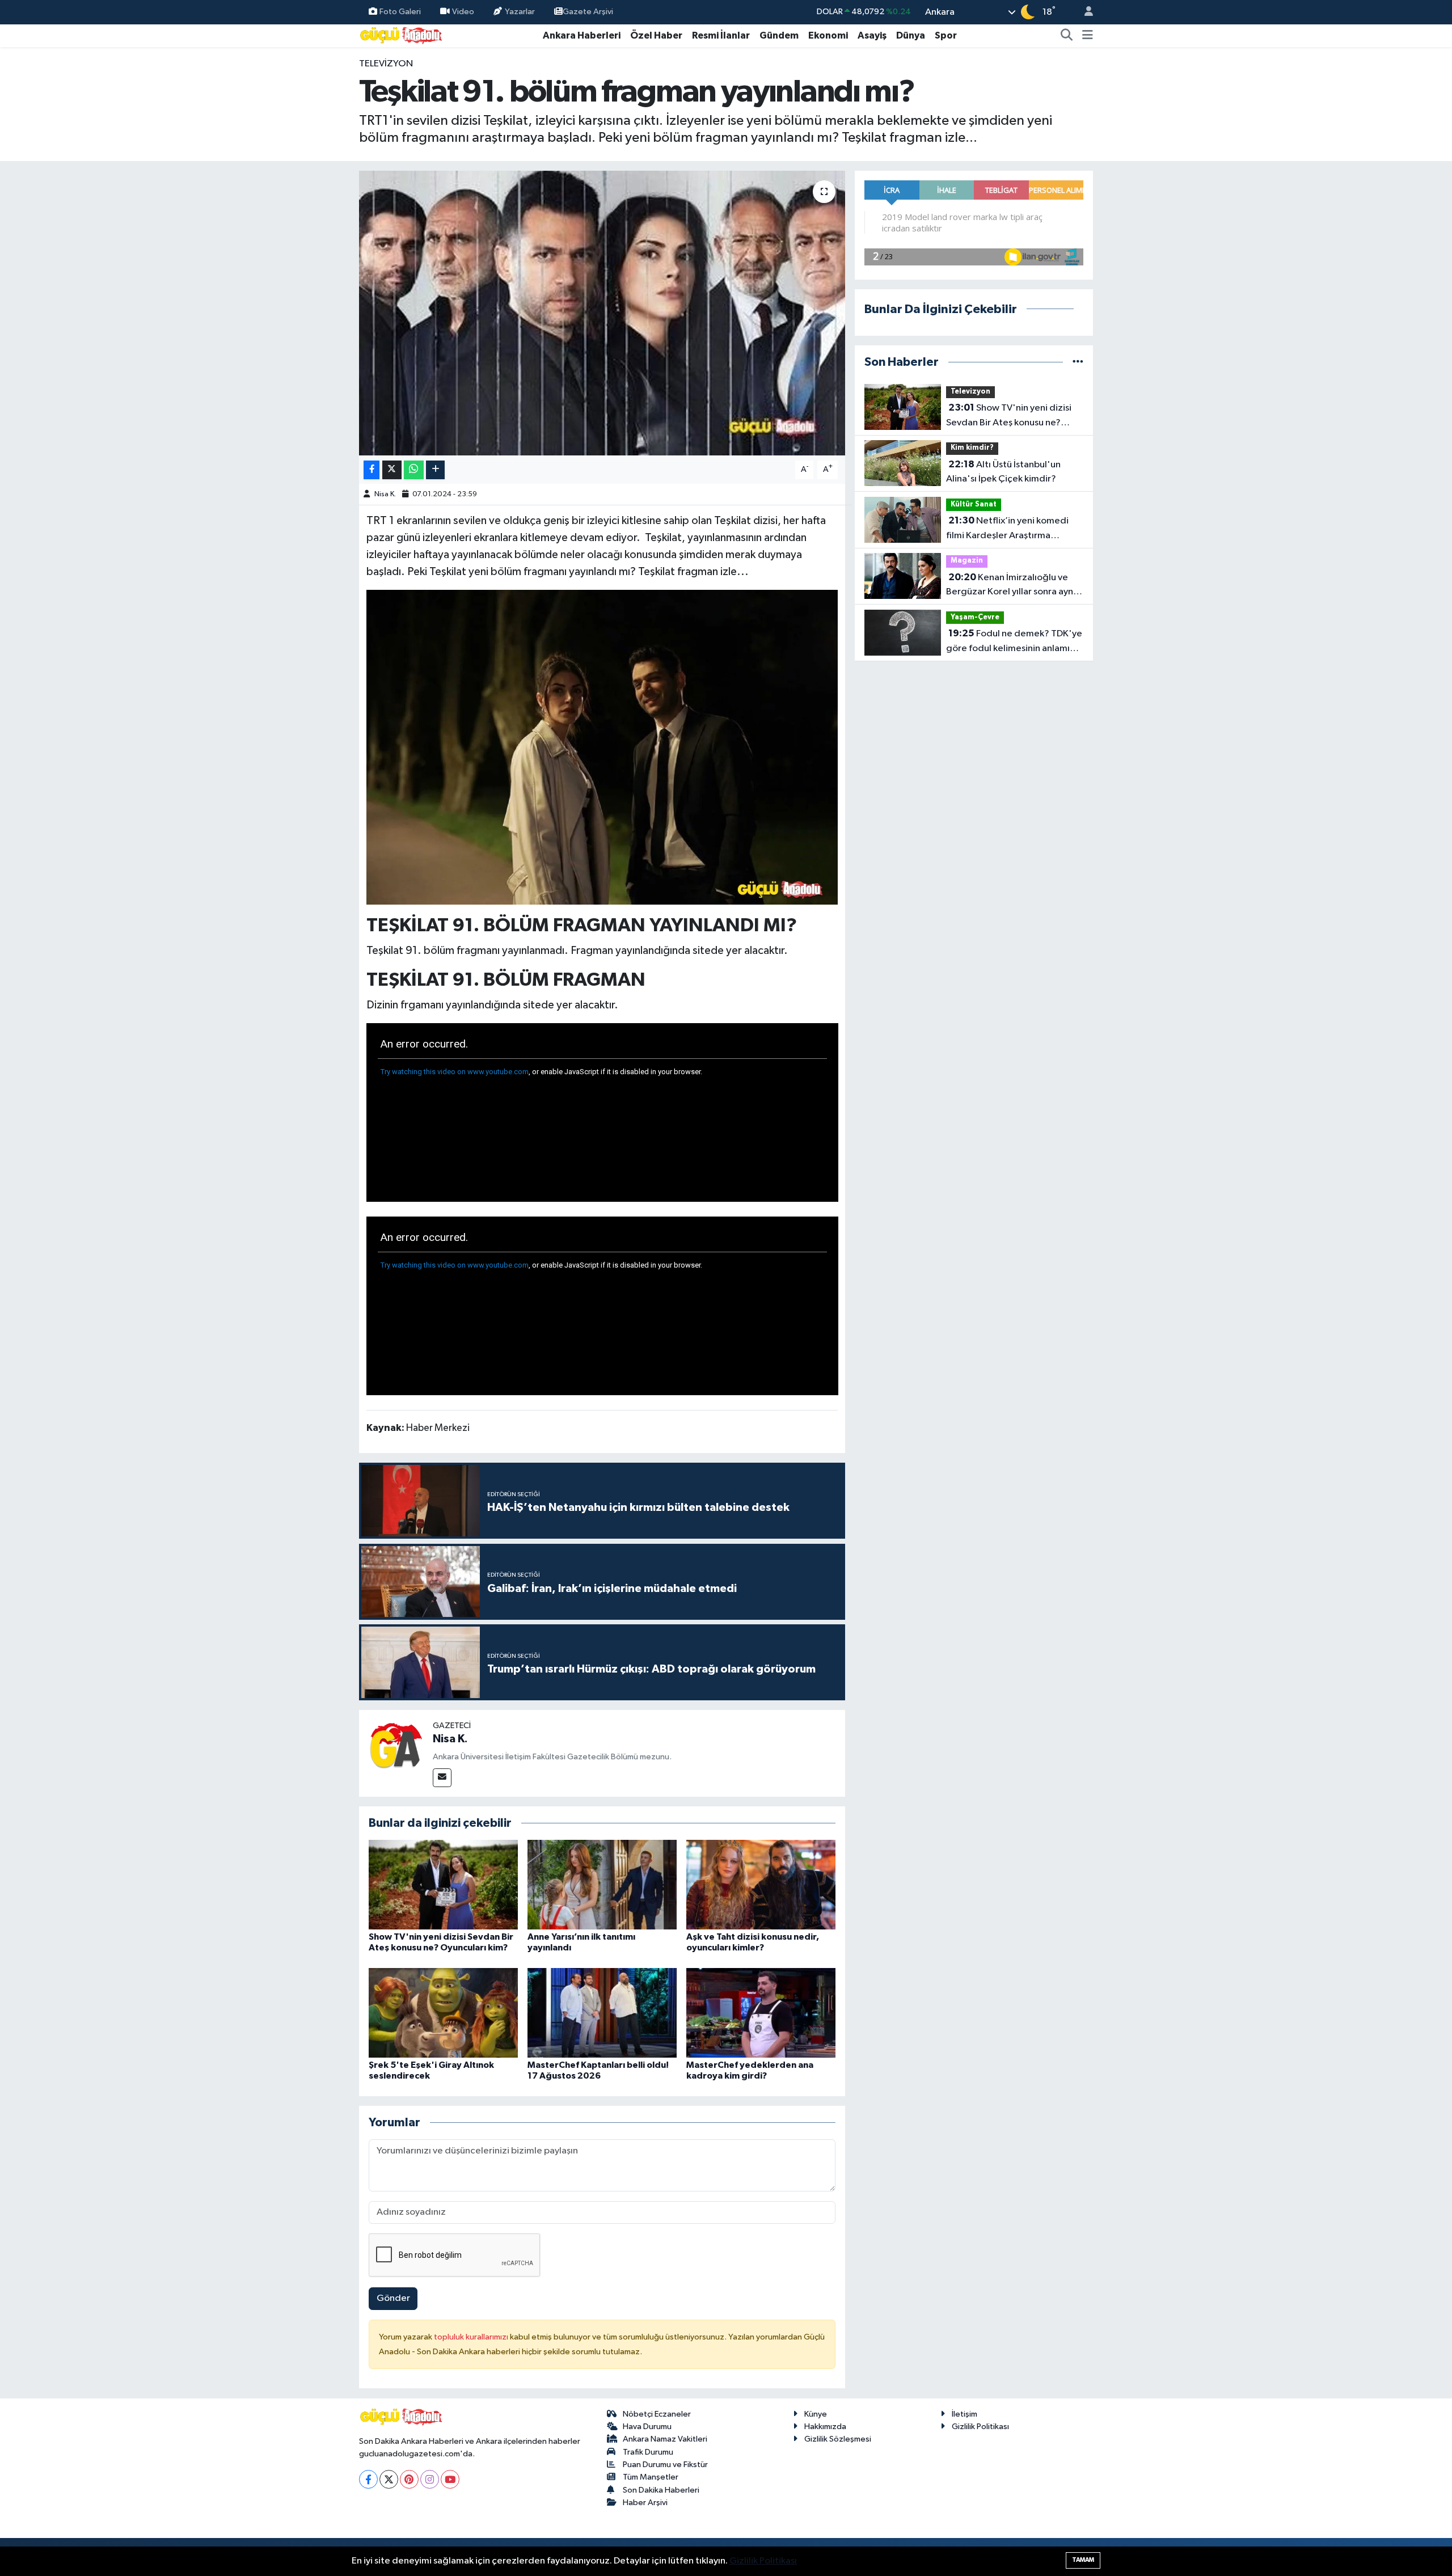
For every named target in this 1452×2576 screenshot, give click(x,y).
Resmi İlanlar (721, 35)
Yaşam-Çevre (975, 617)
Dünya (911, 35)
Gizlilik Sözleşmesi (838, 2439)
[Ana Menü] (1088, 36)
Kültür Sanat (974, 504)
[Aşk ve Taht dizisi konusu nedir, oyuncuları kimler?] (761, 1884)
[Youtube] (450, 2479)
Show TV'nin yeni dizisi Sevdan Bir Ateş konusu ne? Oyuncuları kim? (1009, 416)
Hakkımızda (825, 2427)
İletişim (965, 2414)
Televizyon (386, 64)
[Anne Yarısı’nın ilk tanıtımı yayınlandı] (602, 1884)
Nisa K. (385, 494)
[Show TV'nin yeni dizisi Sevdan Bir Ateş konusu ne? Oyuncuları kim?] (443, 1884)
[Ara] (1067, 36)
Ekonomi (828, 35)
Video (463, 12)
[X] (389, 2479)
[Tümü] (1078, 362)
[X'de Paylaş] (392, 470)
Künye (816, 2414)
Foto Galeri (400, 12)
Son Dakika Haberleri (661, 2490)
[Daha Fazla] (435, 470)
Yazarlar (520, 12)
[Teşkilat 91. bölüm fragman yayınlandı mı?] (602, 313)
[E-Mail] (442, 1778)
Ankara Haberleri (582, 35)
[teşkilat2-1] (602, 746)
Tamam (1083, 2560)
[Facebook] (368, 2479)
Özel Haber (656, 35)
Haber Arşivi (645, 2503)
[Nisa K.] (396, 1747)
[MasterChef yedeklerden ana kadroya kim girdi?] (761, 2013)
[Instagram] (430, 2479)
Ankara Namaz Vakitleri (665, 2439)
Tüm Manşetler (651, 2477)
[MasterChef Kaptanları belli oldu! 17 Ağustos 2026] (602, 2013)
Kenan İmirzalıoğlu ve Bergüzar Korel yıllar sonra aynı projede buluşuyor (1011, 586)
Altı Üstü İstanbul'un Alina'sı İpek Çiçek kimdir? (1003, 472)
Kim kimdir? (972, 448)
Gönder (393, 2298)
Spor (946, 35)
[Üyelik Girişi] (1084, 12)
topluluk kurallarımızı (472, 2337)
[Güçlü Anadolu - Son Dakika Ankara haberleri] (402, 35)
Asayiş (872, 35)
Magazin (967, 561)
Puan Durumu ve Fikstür (665, 2465)
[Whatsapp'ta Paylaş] (414, 470)
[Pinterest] (409, 2479)
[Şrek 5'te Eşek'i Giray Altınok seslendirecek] (443, 2013)
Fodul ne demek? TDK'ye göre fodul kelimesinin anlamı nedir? (1014, 642)
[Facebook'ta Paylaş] (372, 470)
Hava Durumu (647, 2427)
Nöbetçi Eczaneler (657, 2414)
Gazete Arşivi (588, 12)
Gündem (779, 35)
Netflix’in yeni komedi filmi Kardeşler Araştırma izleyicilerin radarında (1007, 529)
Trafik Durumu (648, 2452)
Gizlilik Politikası (980, 2427)
